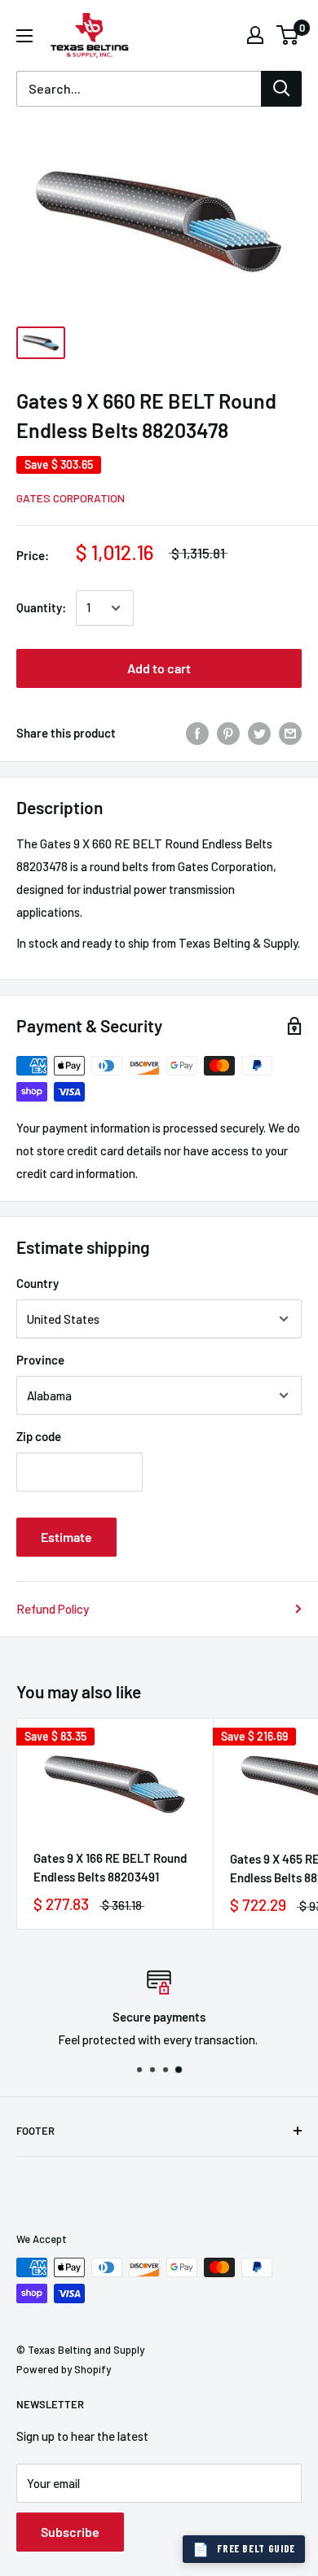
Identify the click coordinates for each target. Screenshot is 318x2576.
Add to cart (159, 668)
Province (40, 1360)
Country (38, 1283)
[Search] (281, 89)
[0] (288, 35)
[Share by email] (290, 733)
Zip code (39, 1436)
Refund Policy (53, 1609)
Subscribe (70, 2532)
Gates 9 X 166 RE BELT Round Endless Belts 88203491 (110, 1867)
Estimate (66, 1537)
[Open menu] (24, 36)
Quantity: (41, 607)
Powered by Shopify (64, 2369)
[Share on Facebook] (197, 733)
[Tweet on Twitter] (259, 733)
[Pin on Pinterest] (228, 733)
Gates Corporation (71, 498)
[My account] (255, 35)
